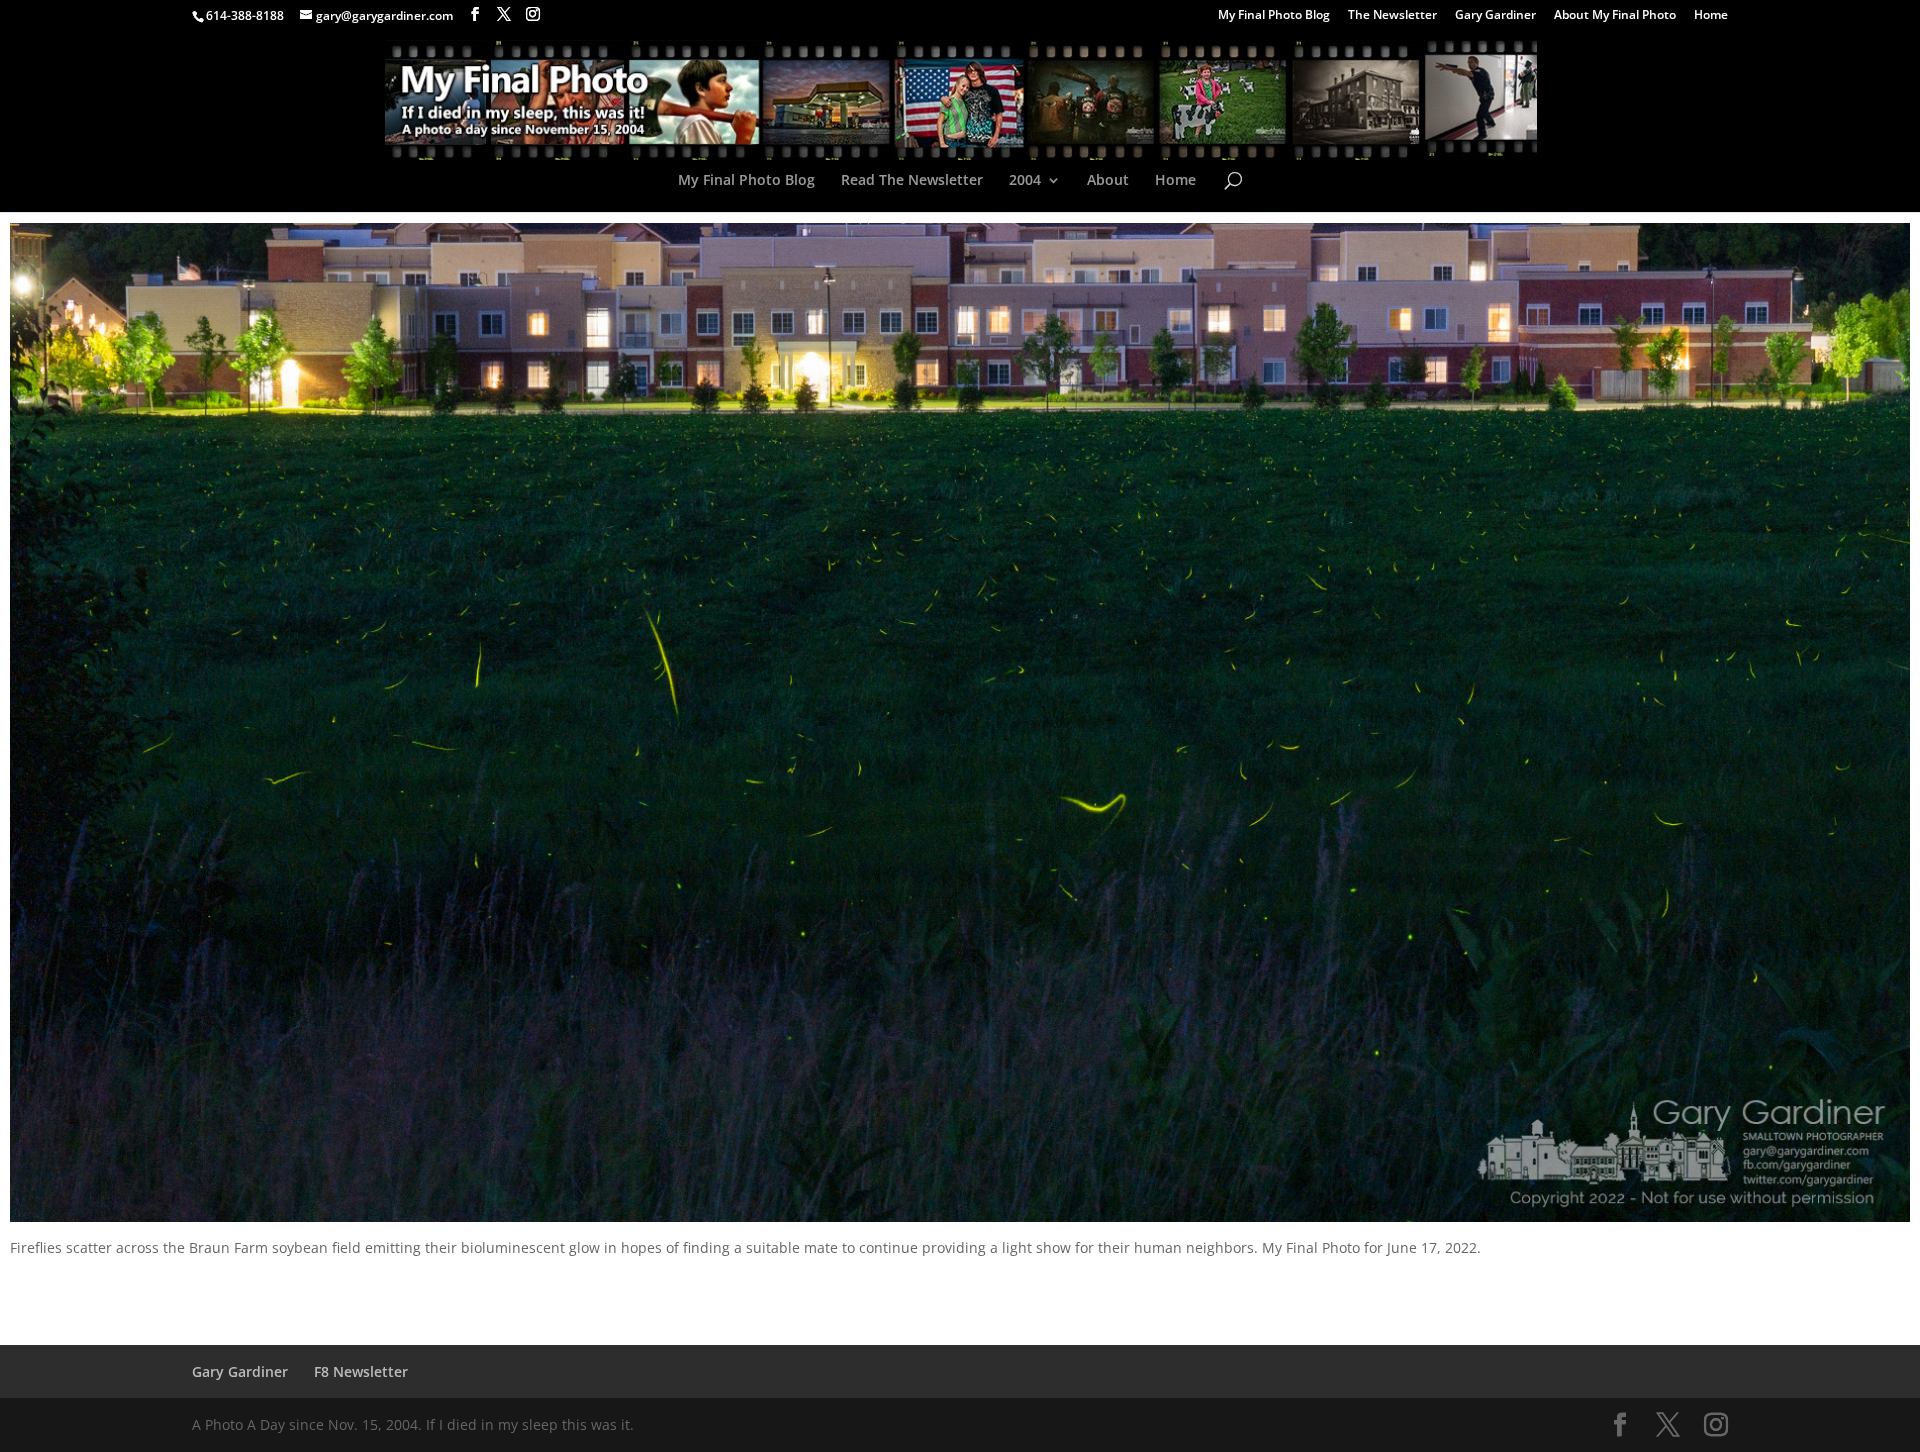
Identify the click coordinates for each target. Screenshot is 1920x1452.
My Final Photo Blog (1274, 16)
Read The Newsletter (912, 181)
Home (1711, 16)
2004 (1025, 181)
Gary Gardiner (1495, 16)
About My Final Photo (1615, 16)
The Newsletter (1392, 16)
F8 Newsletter (361, 1371)
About (1108, 181)
